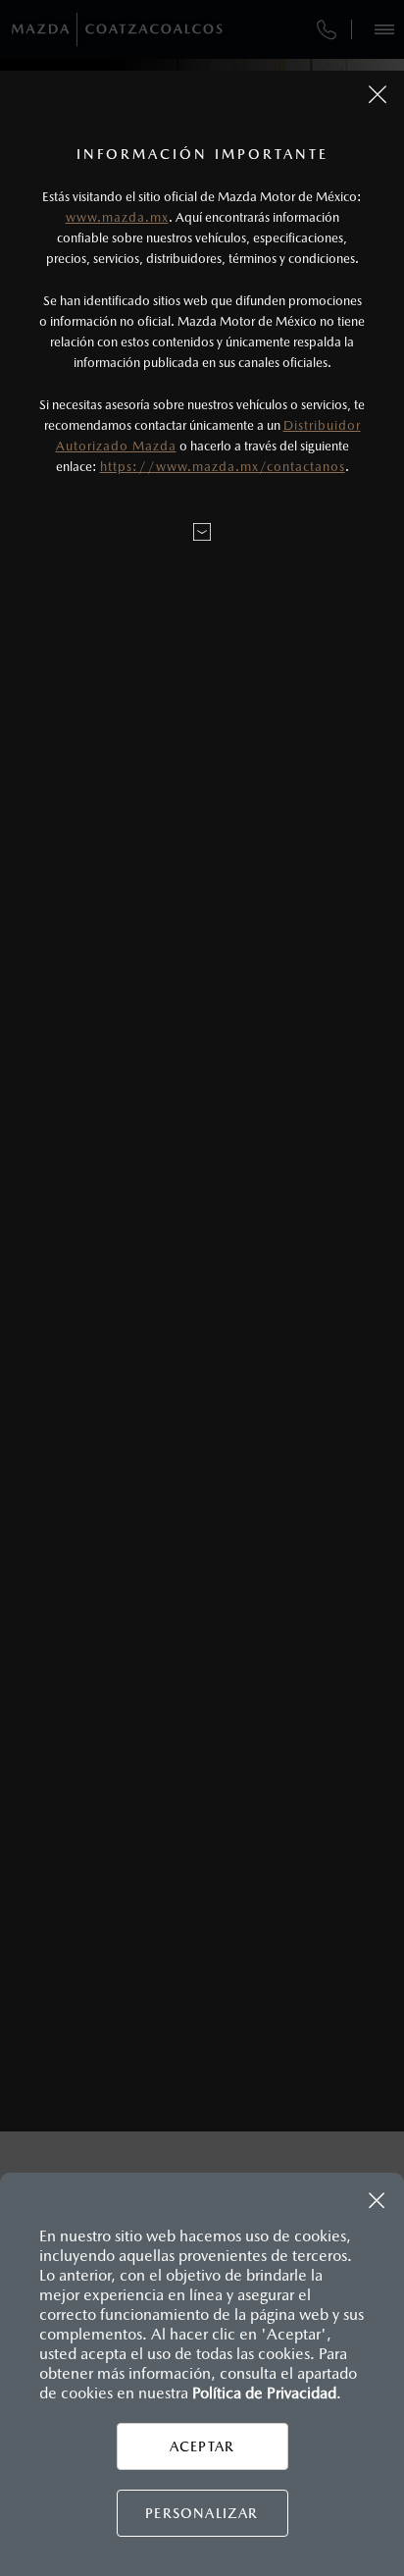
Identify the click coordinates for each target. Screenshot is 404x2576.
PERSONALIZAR (202, 2513)
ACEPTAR (202, 2446)
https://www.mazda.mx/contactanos (223, 467)
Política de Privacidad (264, 2393)
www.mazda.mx (117, 217)
